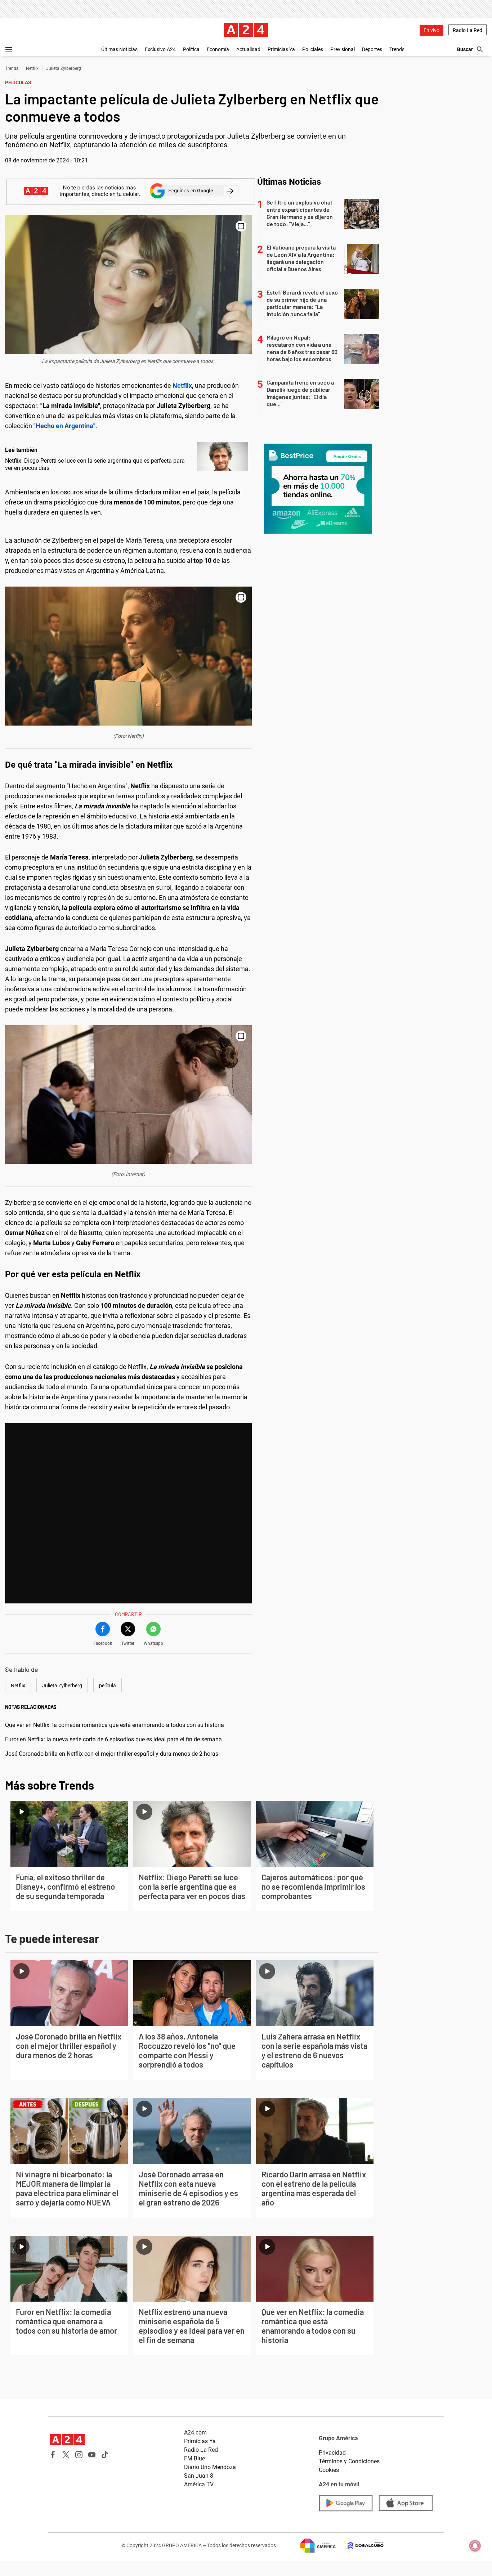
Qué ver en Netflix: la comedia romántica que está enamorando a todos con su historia (115, 1725)
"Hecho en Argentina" (64, 426)
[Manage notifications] (475, 2546)
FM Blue (194, 2458)
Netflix (32, 68)
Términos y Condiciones (349, 2461)
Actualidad (248, 49)
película (108, 1686)
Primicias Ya (281, 49)
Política (191, 49)
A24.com (195, 2433)
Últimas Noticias (119, 49)
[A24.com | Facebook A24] (53, 2455)
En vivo (431, 30)
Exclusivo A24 (160, 49)
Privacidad (332, 2453)
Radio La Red (468, 30)
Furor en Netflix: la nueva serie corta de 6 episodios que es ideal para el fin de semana (113, 1739)
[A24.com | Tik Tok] (105, 2455)
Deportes (372, 49)
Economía (218, 49)
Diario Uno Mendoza (210, 2467)
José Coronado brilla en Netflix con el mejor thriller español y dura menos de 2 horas (112, 1754)
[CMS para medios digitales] (360, 2546)
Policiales (313, 49)
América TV (199, 2484)
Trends (397, 49)
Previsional (343, 49)
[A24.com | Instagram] (79, 2455)
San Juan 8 (199, 2476)
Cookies (329, 2470)
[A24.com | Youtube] (92, 2455)
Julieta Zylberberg (64, 68)
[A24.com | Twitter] (66, 2455)
